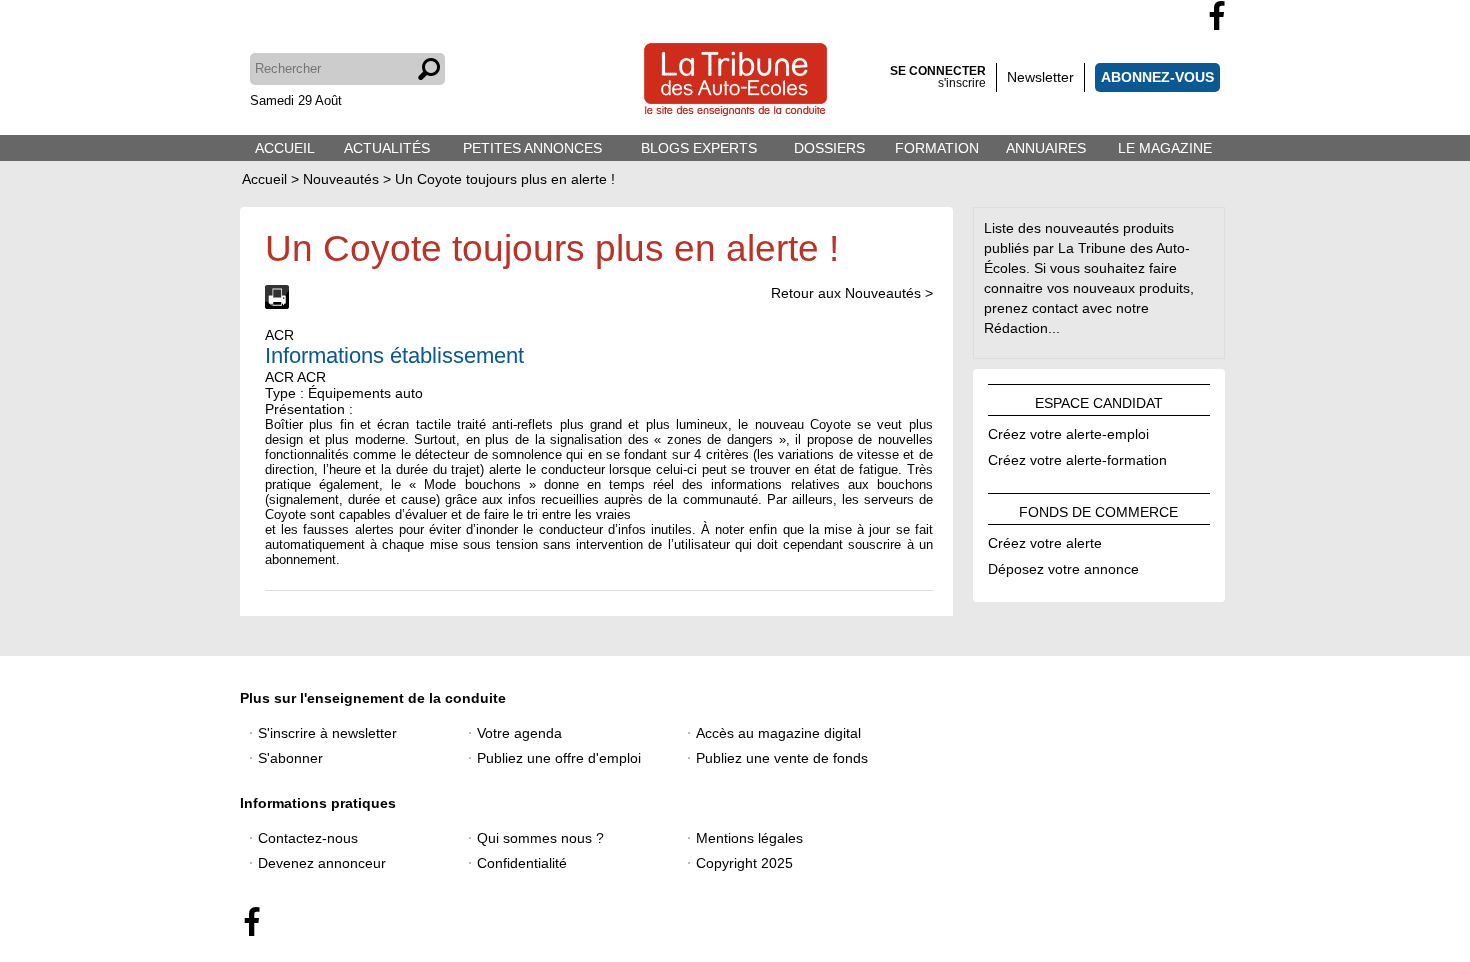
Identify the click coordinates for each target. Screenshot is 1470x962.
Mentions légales (749, 838)
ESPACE (1099, 400)
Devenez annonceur (322, 863)
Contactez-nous (308, 838)
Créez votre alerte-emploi (1068, 431)
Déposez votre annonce (1063, 566)
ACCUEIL (285, 148)
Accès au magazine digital (778, 733)
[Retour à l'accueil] (735, 81)
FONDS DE (1098, 509)
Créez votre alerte (1045, 540)
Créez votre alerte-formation (1077, 457)
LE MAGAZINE (1165, 148)
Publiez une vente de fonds (782, 758)
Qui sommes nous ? (540, 838)
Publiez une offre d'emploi (559, 758)
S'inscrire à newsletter (327, 733)
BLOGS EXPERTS (699, 148)
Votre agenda (519, 733)
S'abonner (290, 758)
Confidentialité (522, 863)
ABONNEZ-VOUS (1157, 77)
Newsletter (1040, 77)
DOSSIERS (829, 148)
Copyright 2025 (744, 863)
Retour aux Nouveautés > (852, 293)
